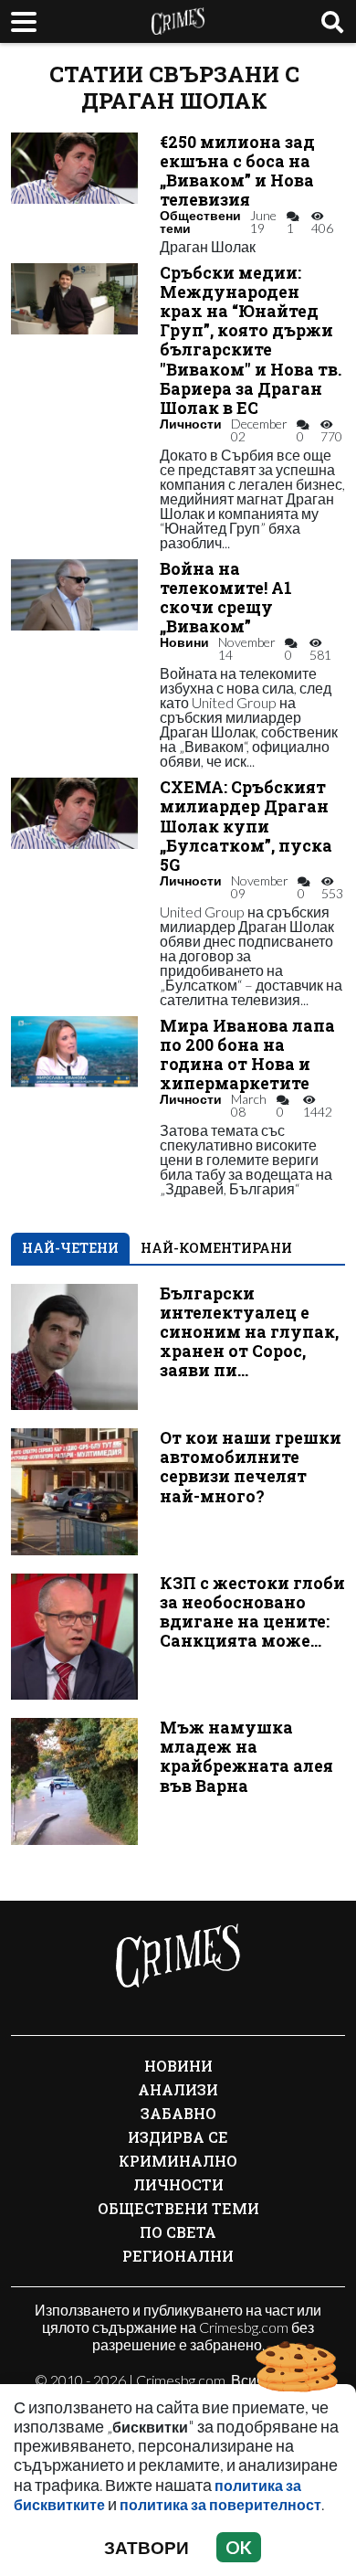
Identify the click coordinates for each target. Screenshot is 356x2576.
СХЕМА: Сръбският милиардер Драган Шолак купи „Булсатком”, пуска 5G (246, 826)
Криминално (178, 2161)
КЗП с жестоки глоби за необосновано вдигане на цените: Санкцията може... (252, 1612)
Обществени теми (200, 222)
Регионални (178, 2256)
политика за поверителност (220, 2504)
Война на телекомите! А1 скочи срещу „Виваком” (226, 598)
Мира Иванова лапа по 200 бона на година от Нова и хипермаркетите (247, 1055)
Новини (184, 642)
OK (239, 2547)
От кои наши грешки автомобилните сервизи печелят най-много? (251, 1467)
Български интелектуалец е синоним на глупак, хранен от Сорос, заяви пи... (249, 1332)
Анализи (178, 2089)
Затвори (147, 2547)
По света (178, 2232)
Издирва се (178, 2137)
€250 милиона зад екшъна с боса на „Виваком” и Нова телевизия (237, 171)
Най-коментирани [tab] (216, 1248)
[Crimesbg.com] (178, 1956)
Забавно (178, 2113)
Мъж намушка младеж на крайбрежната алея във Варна (246, 1756)
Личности (191, 424)
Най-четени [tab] (70, 1248)
